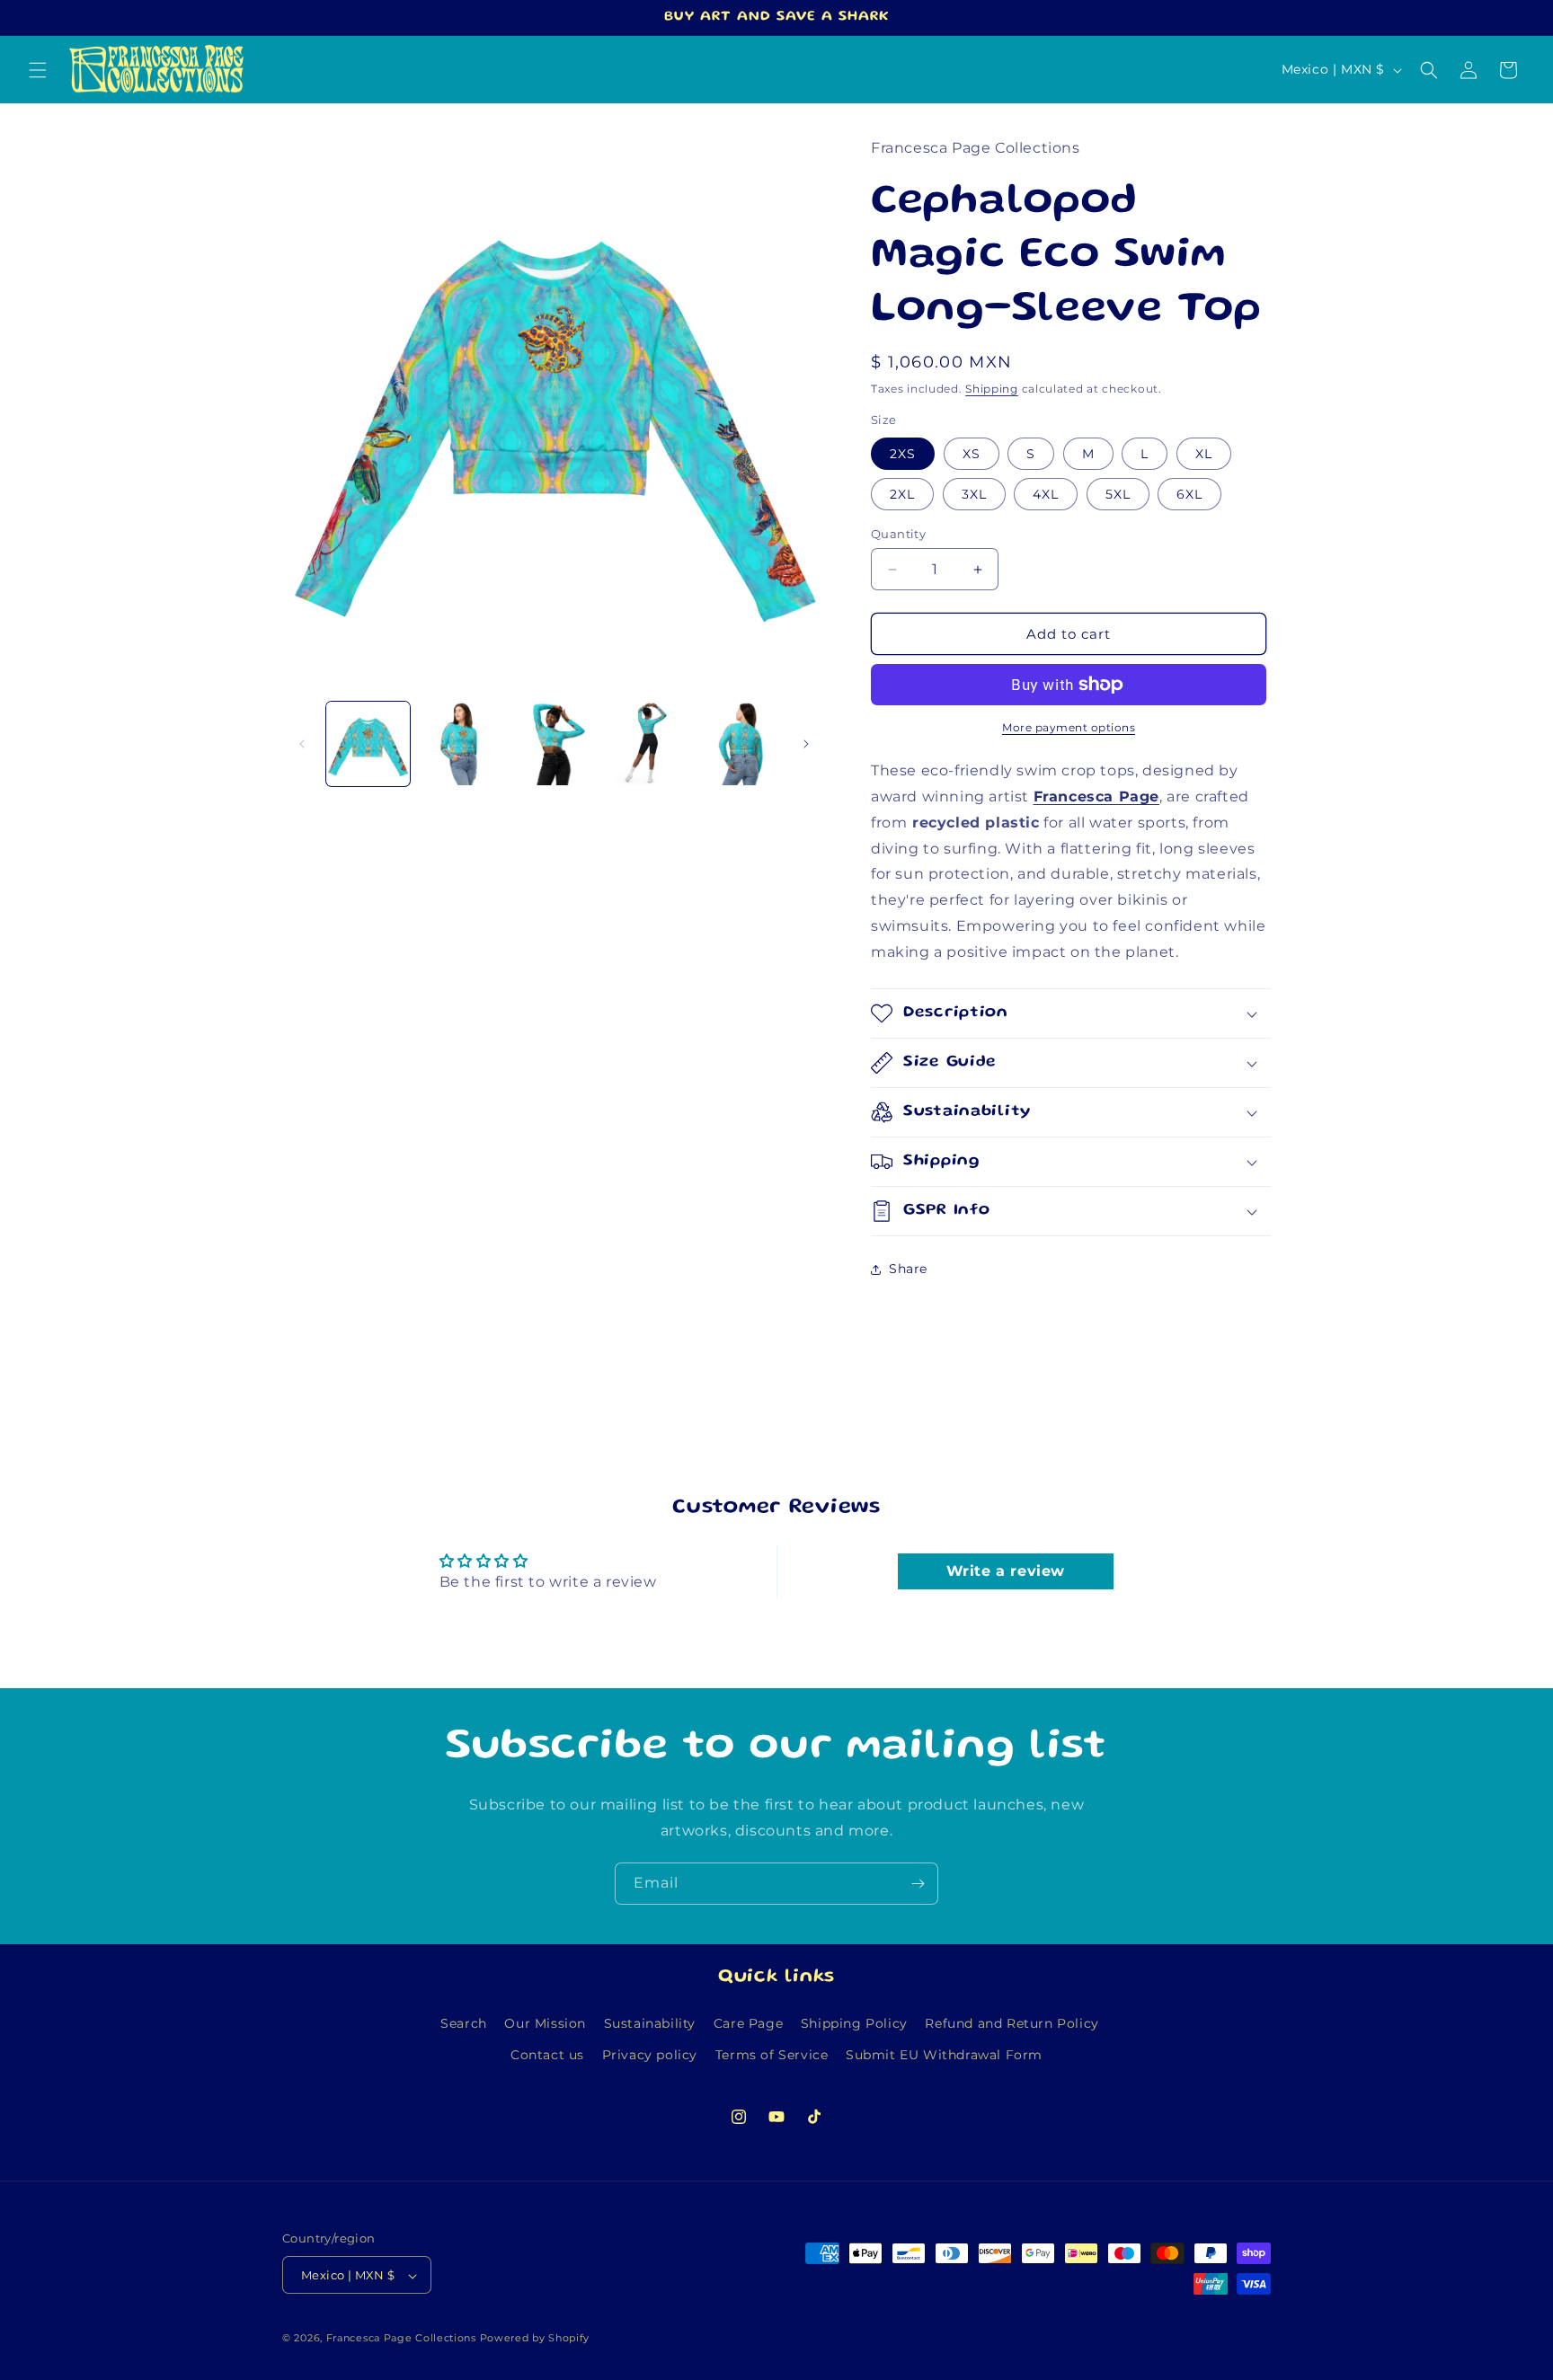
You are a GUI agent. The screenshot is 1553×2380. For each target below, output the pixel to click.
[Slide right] (806, 744)
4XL (1046, 494)
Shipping (992, 389)
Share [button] (908, 1269)
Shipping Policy (854, 2023)
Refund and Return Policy (1012, 2023)
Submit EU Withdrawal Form (944, 2055)
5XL (1118, 494)
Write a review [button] (1006, 1571)
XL (1204, 454)
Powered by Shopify (535, 2339)
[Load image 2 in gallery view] (461, 743)
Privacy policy (650, 2055)
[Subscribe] (918, 1884)
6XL (1189, 494)
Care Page (748, 2023)
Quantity (898, 534)
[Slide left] (302, 744)
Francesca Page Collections (401, 2339)
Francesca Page (1096, 796)
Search (464, 2023)
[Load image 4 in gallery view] (647, 743)
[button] (38, 70)
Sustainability (650, 2023)
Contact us (547, 2055)
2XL (902, 494)
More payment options (1069, 727)
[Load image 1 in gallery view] (368, 743)
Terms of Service (772, 2055)
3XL (974, 494)
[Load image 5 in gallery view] (740, 743)
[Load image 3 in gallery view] (554, 743)
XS (972, 454)
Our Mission (545, 2023)
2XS (903, 454)
